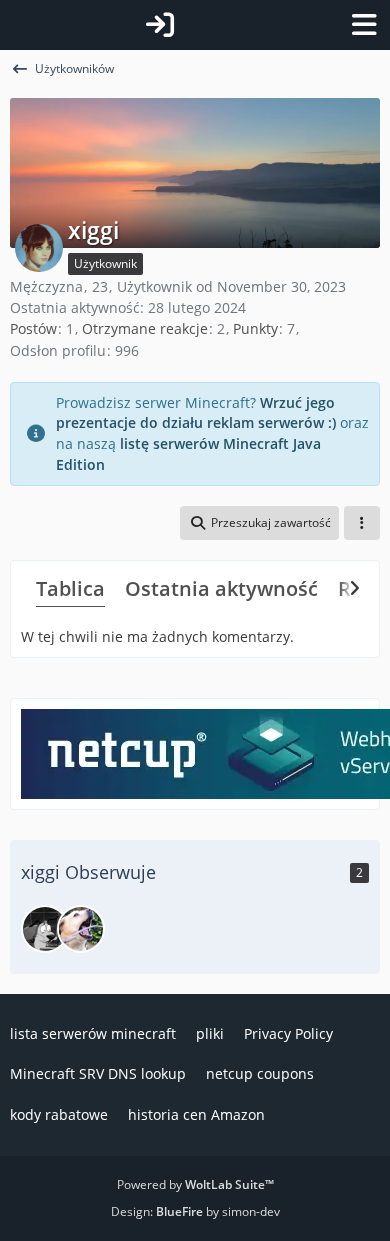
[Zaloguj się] (160, 25)
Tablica (70, 588)
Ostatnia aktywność (221, 588)
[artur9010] (81, 929)
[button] (259, 523)
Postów (33, 328)
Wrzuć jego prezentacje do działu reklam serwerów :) (196, 413)
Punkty (255, 328)
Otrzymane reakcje (145, 328)
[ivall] (45, 929)
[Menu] (364, 25)
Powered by (195, 1184)
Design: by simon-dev (195, 1211)
